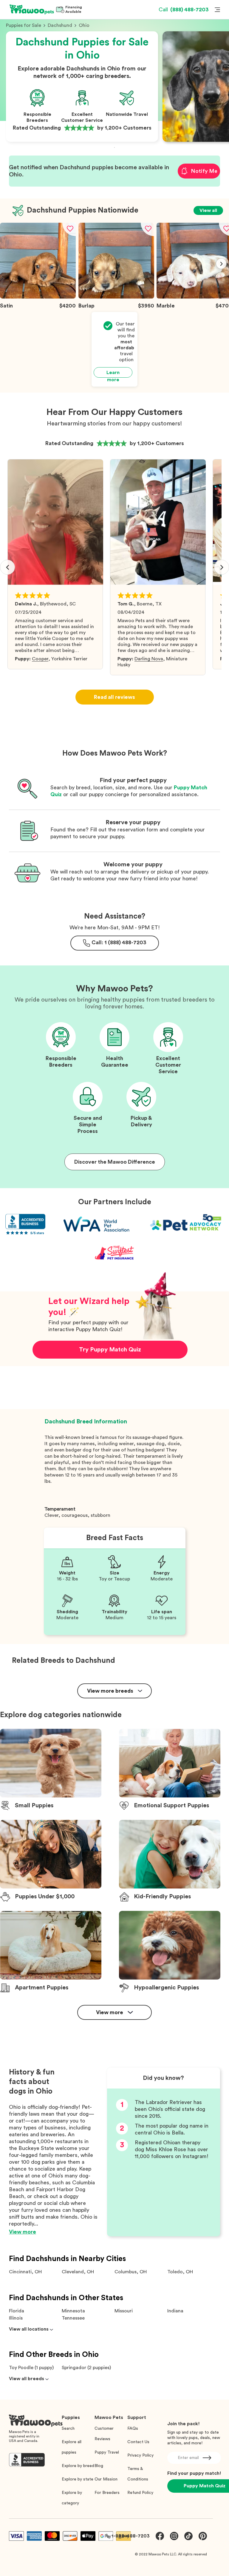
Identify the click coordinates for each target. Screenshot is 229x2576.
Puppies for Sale (24, 25)
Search (68, 2429)
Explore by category (72, 2498)
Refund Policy (140, 2493)
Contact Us (138, 2442)
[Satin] (38, 297)
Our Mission (106, 2479)
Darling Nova (149, 659)
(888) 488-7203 (184, 10)
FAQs (133, 2429)
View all (208, 210)
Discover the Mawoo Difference (115, 1162)
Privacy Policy (140, 2455)
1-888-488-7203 (131, 2536)
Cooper (40, 659)
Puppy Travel (107, 2452)
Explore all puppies (72, 2447)
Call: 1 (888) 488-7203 (119, 942)
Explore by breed (78, 2466)
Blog (99, 2466)
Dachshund (60, 25)
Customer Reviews (104, 2434)
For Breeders (107, 2493)
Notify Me (204, 171)
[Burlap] (116, 297)
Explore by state (78, 2479)
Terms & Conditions (138, 2474)
